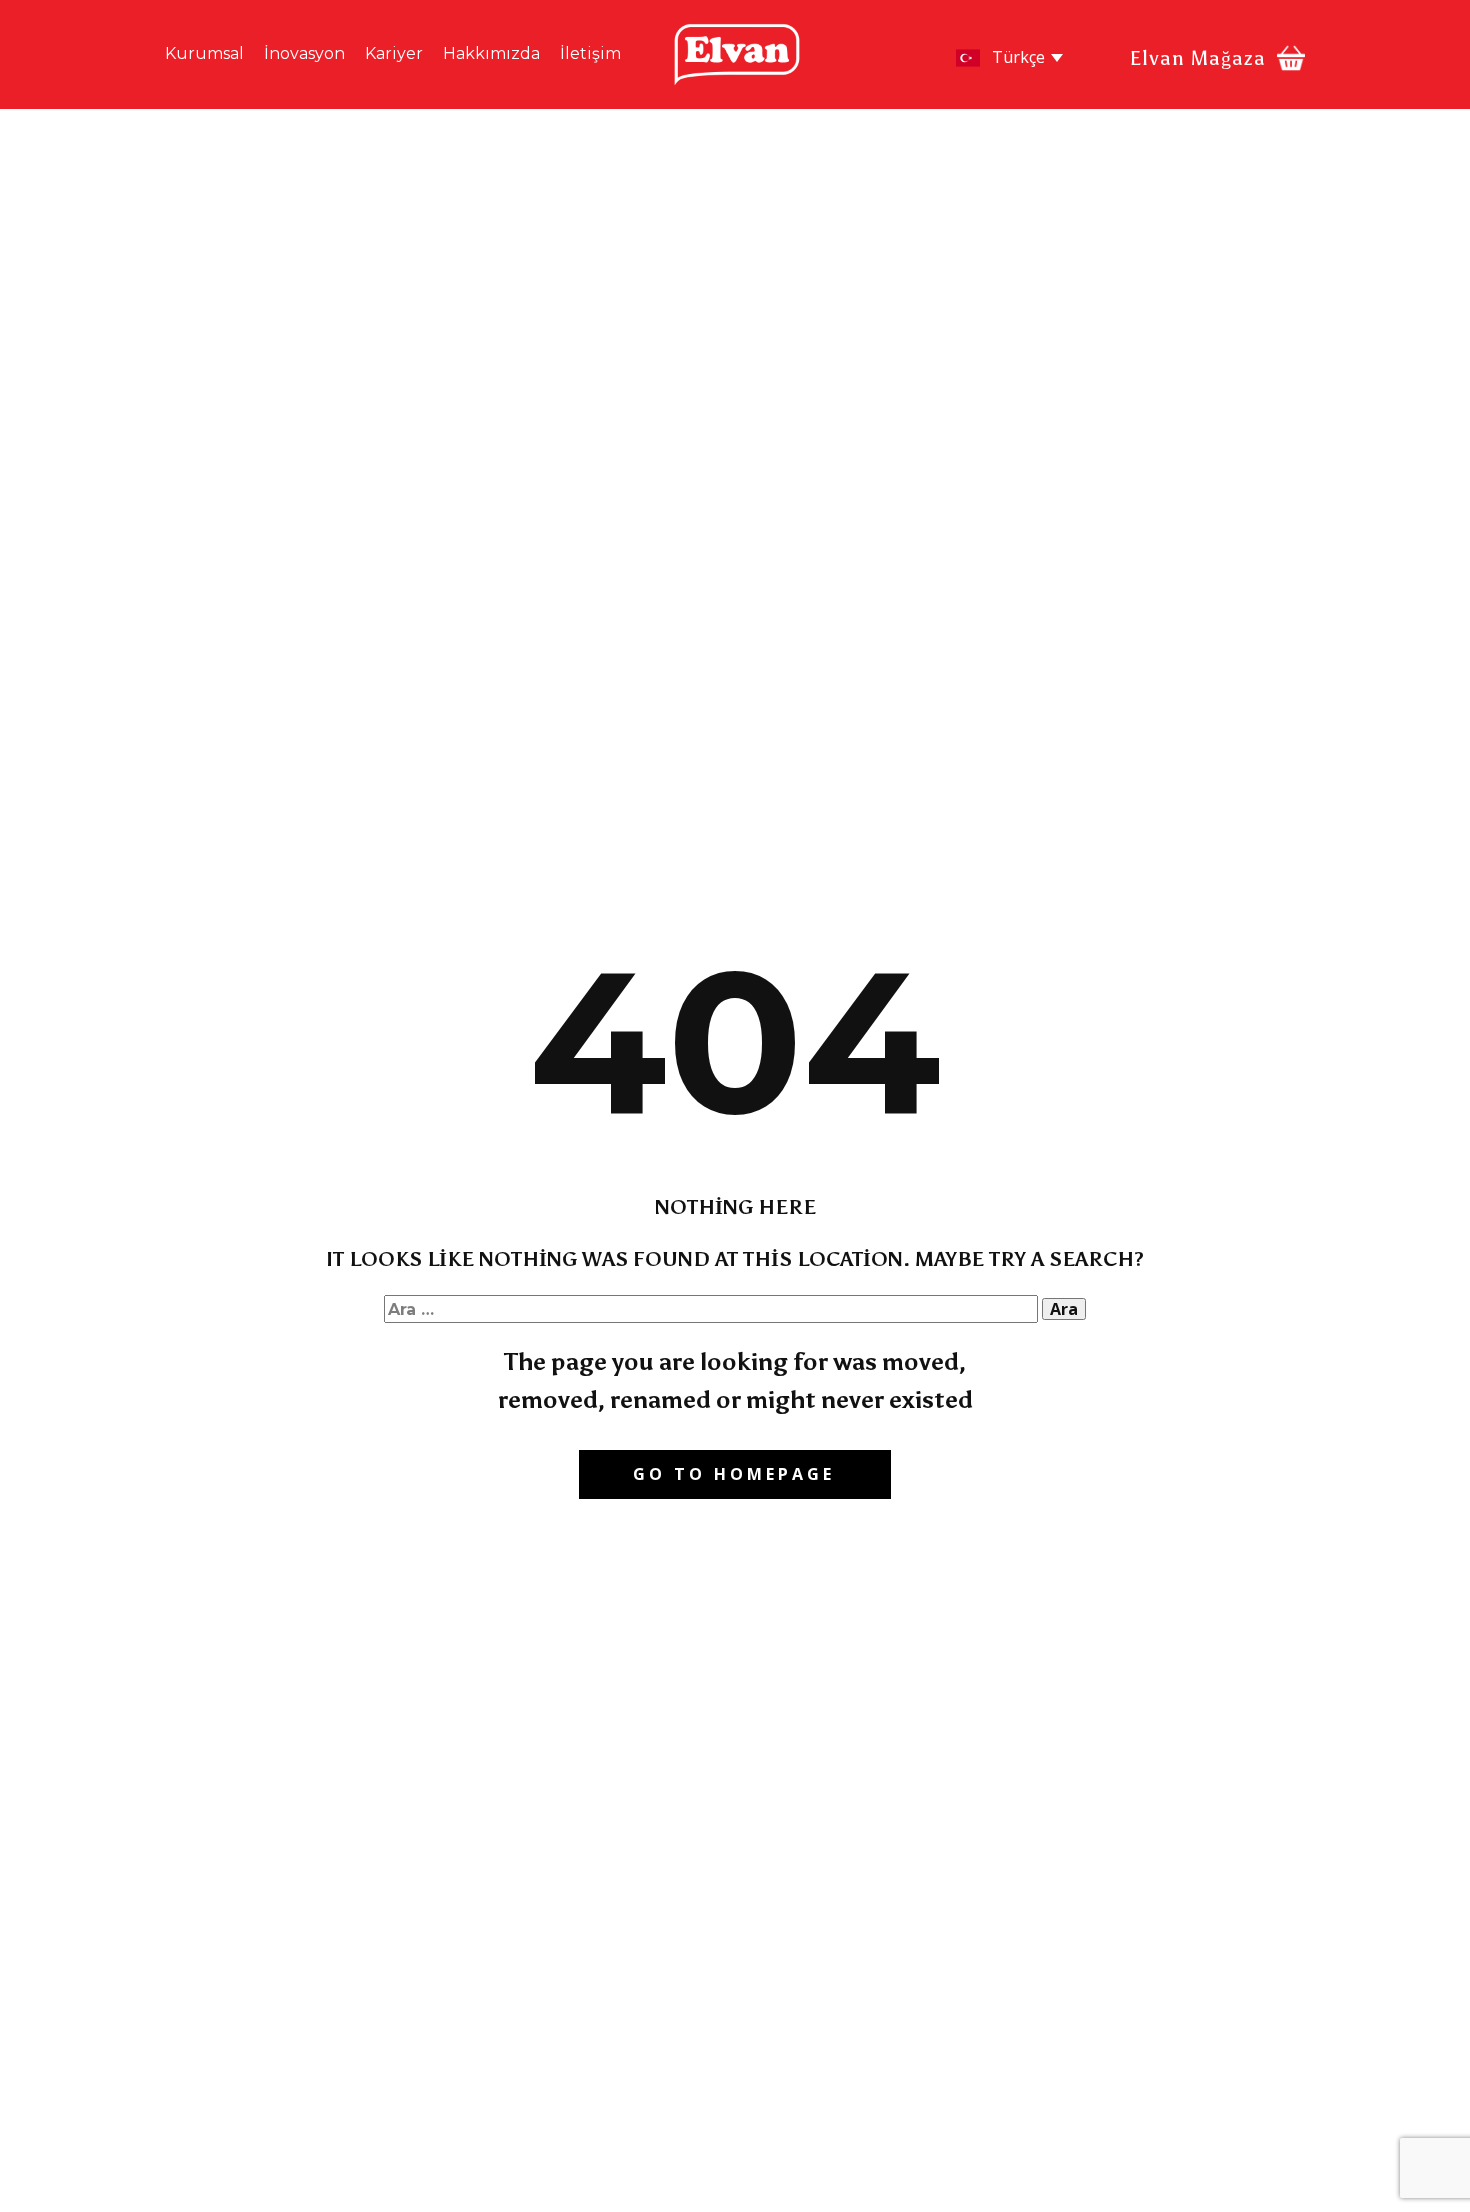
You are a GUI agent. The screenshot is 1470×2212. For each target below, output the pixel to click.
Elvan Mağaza (1198, 58)
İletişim (590, 53)
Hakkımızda (491, 53)
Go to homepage (734, 1474)
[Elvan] (737, 54)
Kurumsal (204, 53)
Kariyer (394, 53)
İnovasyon (304, 53)
